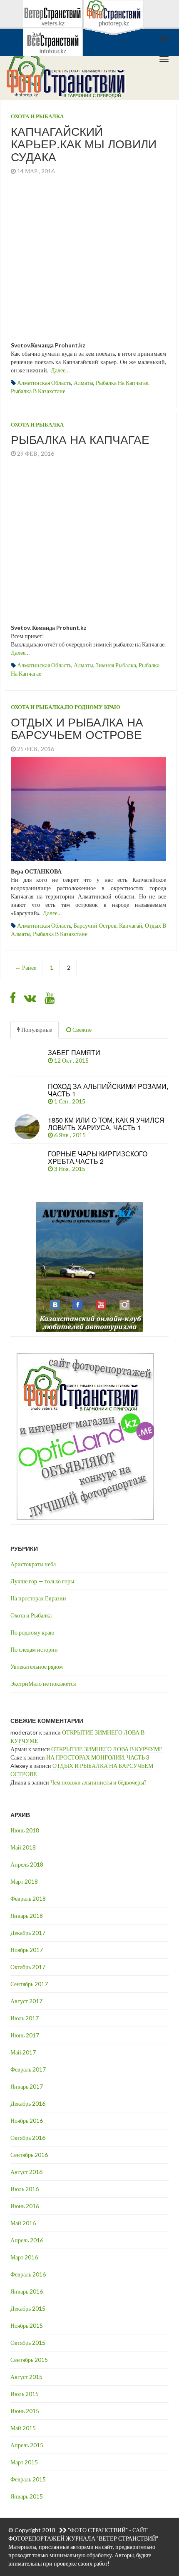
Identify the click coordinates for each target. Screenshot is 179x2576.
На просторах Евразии (38, 1598)
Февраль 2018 (28, 1898)
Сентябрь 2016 (29, 2155)
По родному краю (93, 707)
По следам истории (34, 1649)
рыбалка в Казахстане (60, 934)
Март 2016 (24, 2257)
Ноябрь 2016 (27, 2120)
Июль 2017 (25, 2018)
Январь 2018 (27, 1916)
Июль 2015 (25, 2394)
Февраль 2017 (28, 2069)
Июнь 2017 (25, 2035)
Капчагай (131, 925)
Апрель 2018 (27, 1864)
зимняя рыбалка (116, 665)
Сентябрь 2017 (29, 1984)
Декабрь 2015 (28, 2308)
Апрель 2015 (27, 2445)
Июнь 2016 (25, 2206)
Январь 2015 (27, 2496)
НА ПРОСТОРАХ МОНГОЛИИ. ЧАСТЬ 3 (98, 1757)
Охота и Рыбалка (37, 116)
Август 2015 (26, 2377)
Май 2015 (23, 2428)
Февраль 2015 (28, 2479)
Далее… (60, 370)
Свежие (81, 1030)
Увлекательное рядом (37, 1666)
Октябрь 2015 (28, 2343)
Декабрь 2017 (28, 1933)
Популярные (36, 1030)
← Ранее (26, 967)
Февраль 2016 (28, 2274)
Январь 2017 (27, 2086)
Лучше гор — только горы (42, 1581)
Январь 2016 (27, 2291)
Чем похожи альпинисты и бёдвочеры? (98, 1782)
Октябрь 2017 (28, 1967)
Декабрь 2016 (28, 2103)
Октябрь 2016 (28, 2138)
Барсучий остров (95, 925)
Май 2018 (23, 1847)
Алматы (83, 383)
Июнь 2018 (25, 1830)
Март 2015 (24, 2462)
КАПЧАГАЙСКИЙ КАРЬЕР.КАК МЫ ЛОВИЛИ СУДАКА (84, 144)
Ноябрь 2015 (27, 2325)
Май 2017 (23, 2052)
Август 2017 (26, 2001)
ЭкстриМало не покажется (43, 1684)
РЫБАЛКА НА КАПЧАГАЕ (80, 439)
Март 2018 (24, 1881)
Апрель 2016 (27, 2240)
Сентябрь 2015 (29, 2360)
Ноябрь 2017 (27, 1950)
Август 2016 (26, 2172)
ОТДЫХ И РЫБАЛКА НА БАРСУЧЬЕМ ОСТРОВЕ (77, 728)
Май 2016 (23, 2223)
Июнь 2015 (25, 2411)
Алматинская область (44, 383)
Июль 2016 (25, 2189)
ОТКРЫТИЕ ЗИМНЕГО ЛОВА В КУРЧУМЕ (107, 1749)
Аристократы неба (33, 1564)
